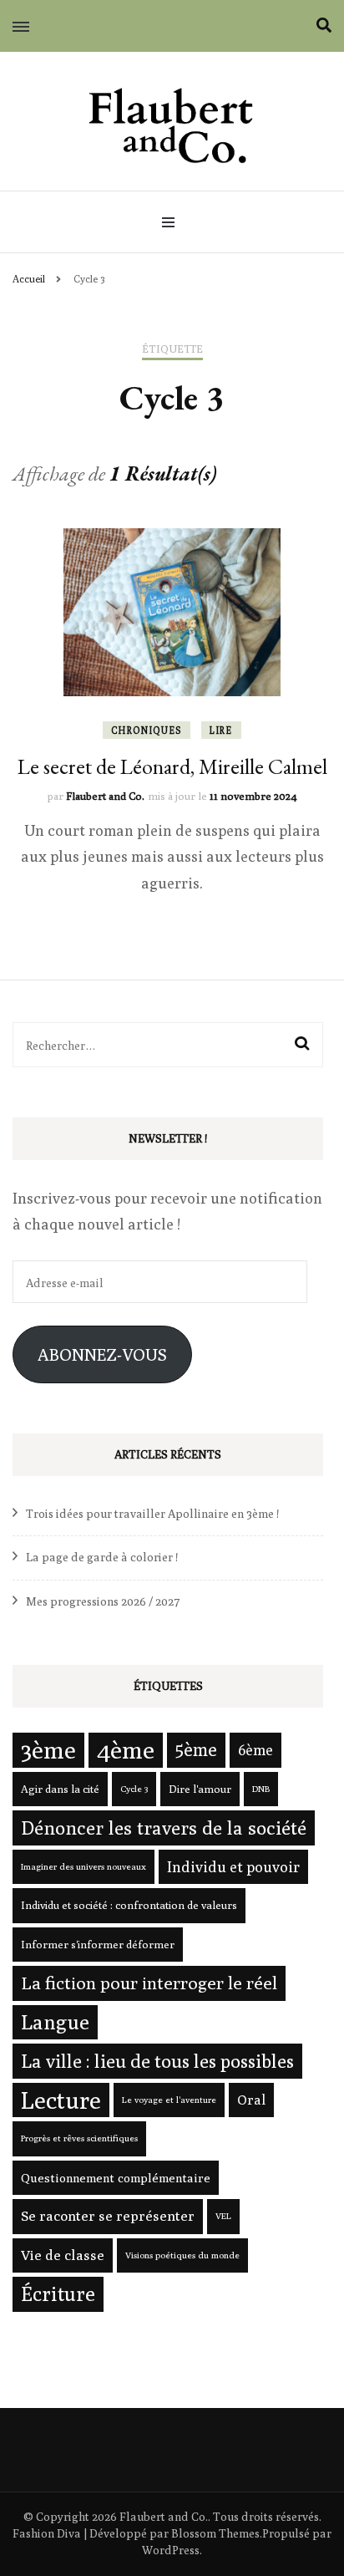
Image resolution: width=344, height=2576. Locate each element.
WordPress (171, 2550)
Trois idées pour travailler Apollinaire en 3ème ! (152, 1514)
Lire (221, 730)
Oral (251, 2100)
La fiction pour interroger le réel (149, 1983)
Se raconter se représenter (108, 2216)
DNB (261, 1789)
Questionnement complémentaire (116, 2178)
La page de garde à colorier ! (102, 1557)
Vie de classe (63, 2255)
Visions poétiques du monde (182, 2255)
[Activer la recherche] (324, 25)
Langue (55, 2022)
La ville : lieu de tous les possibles (157, 2061)
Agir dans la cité (60, 1789)
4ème (126, 1750)
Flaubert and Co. (105, 796)
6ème (255, 1750)
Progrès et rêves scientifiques (79, 2138)
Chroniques (147, 730)
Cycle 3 (134, 1789)
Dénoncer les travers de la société (164, 1828)
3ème (48, 1749)
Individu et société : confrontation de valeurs (129, 1905)
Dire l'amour (200, 1789)
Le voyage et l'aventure (169, 2100)
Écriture (58, 2293)
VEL (223, 2216)
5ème (196, 1749)
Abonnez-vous (102, 1354)
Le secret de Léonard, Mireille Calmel (172, 766)
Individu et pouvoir (233, 1867)
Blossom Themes (215, 2533)
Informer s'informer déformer (98, 1944)
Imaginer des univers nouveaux (83, 1866)
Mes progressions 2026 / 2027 (103, 1601)
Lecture (61, 2100)
